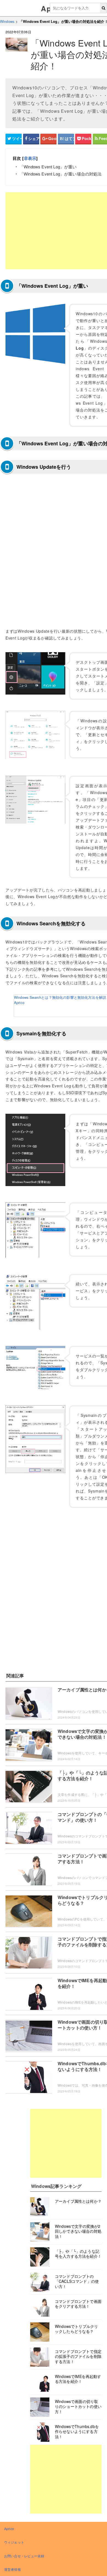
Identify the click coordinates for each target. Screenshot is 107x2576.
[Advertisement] (66, 2143)
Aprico (9, 2529)
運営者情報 (12, 2569)
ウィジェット (14, 2542)
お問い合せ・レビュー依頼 (24, 2556)
